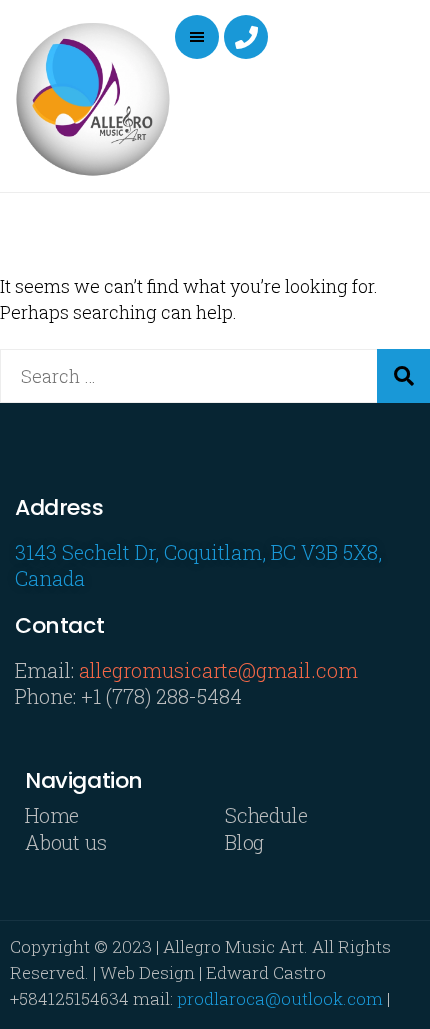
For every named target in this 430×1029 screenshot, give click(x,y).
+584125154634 (69, 998)
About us (66, 842)
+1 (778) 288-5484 (161, 696)
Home (52, 815)
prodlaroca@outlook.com (280, 998)
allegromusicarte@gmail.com (218, 670)
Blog (244, 842)
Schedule (266, 815)
